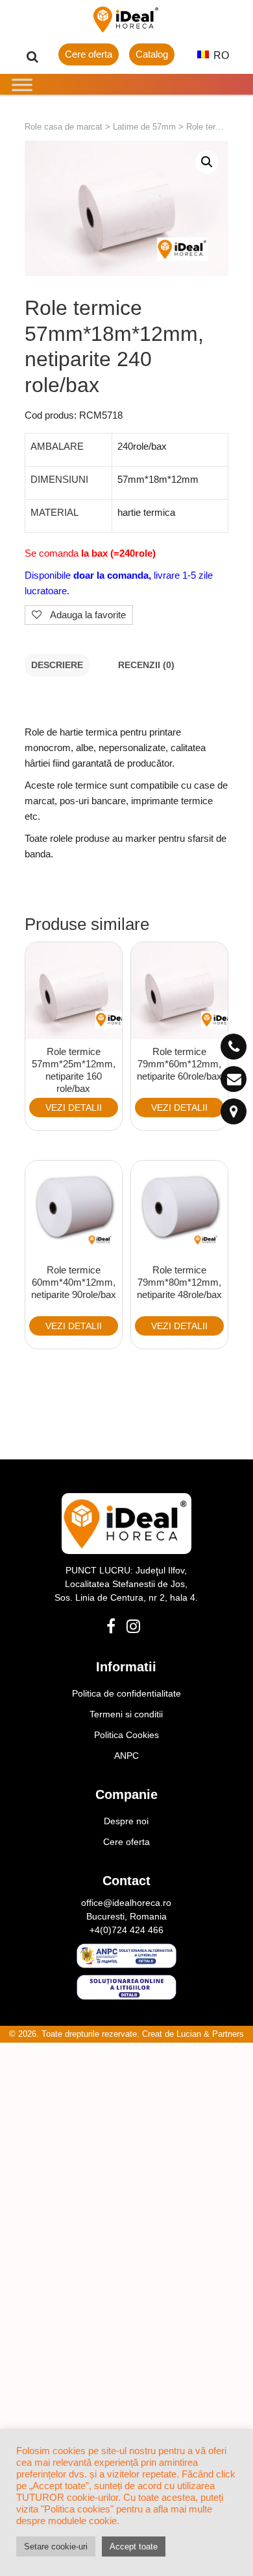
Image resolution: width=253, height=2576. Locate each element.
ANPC (126, 1756)
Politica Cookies (126, 1735)
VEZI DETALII (74, 1108)
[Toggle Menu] (22, 85)
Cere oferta (89, 54)
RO (220, 55)
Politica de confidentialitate (126, 1693)
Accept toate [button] (134, 2547)
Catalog (152, 54)
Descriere (57, 665)
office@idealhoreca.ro (126, 1903)
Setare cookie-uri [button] (56, 2547)
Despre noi (126, 1821)
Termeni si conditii (126, 1714)
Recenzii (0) (146, 665)
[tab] (57, 665)
